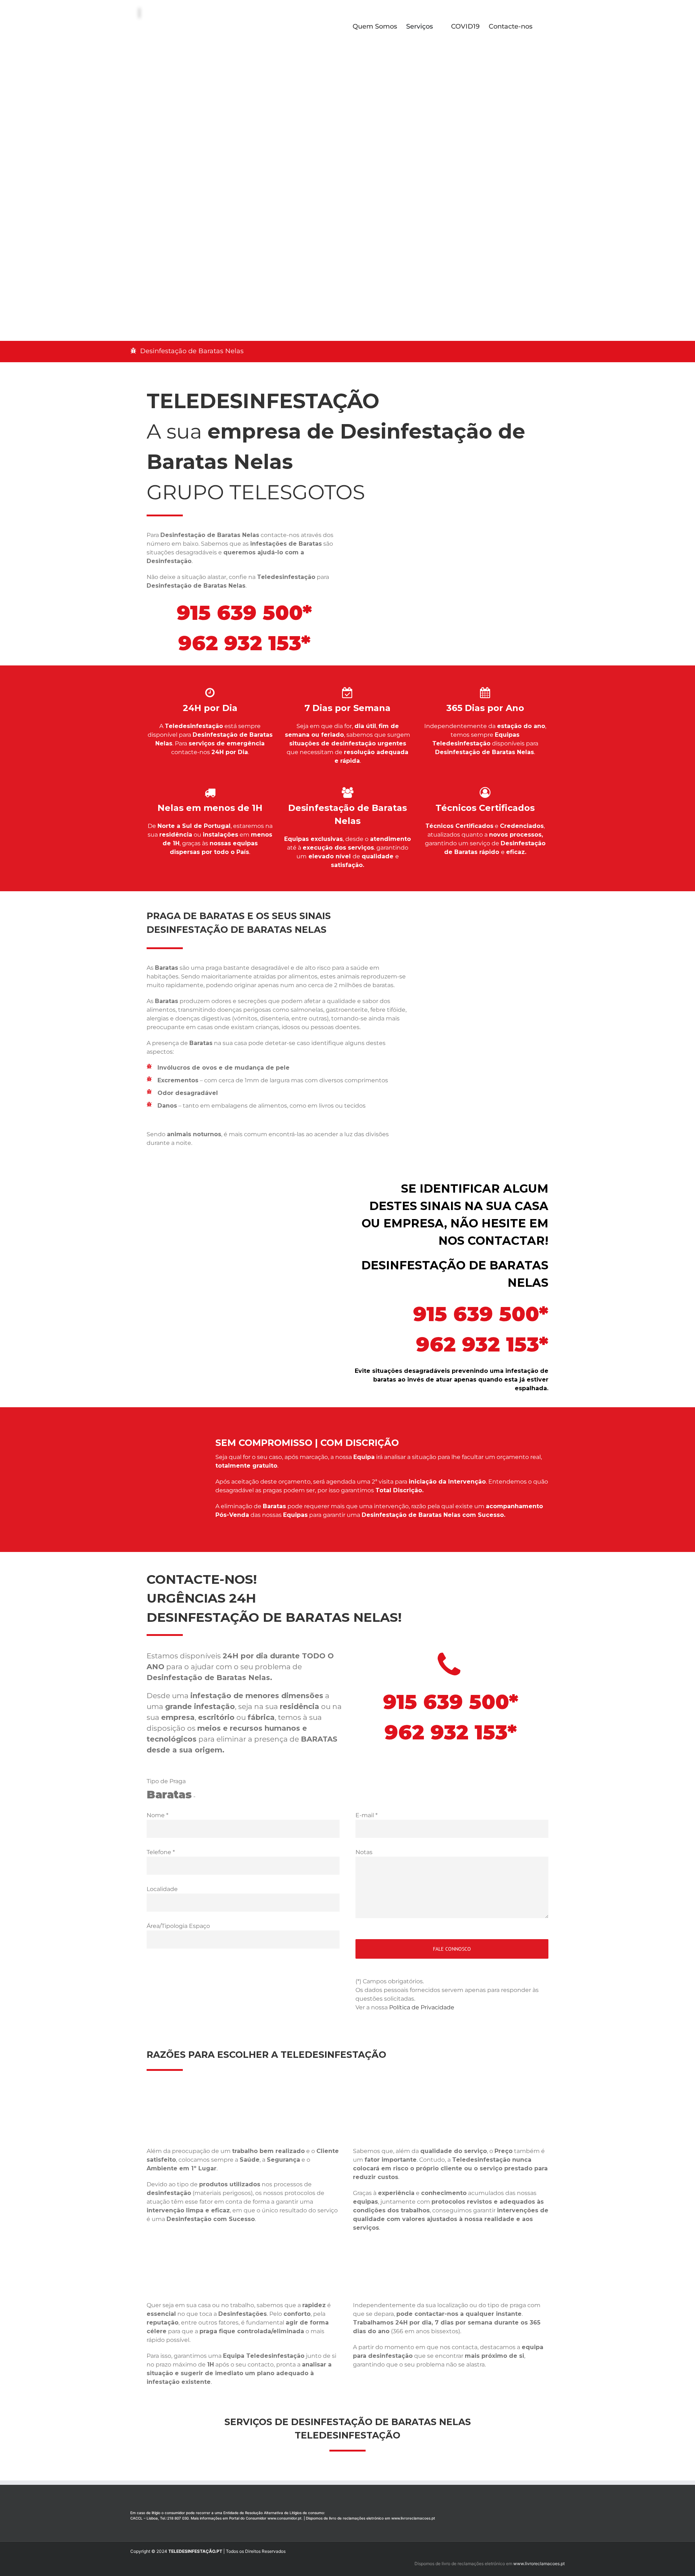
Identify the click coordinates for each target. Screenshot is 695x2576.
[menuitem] (379, 26)
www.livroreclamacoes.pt (413, 2518)
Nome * (157, 1815)
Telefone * (161, 1852)
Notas (364, 1852)
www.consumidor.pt (285, 2518)
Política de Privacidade (422, 2007)
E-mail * (367, 1815)
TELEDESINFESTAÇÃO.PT (195, 2551)
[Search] (544, 26)
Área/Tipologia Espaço (178, 1926)
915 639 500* (244, 613)
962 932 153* (244, 643)
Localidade (162, 1889)
